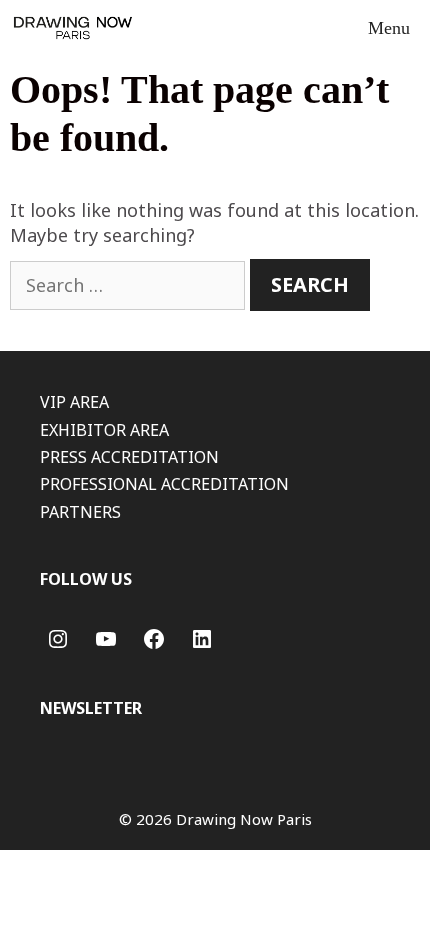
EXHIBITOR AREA (104, 430)
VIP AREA (74, 402)
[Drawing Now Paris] (73, 28)
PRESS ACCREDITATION (129, 457)
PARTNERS (80, 512)
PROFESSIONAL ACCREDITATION (164, 484)
